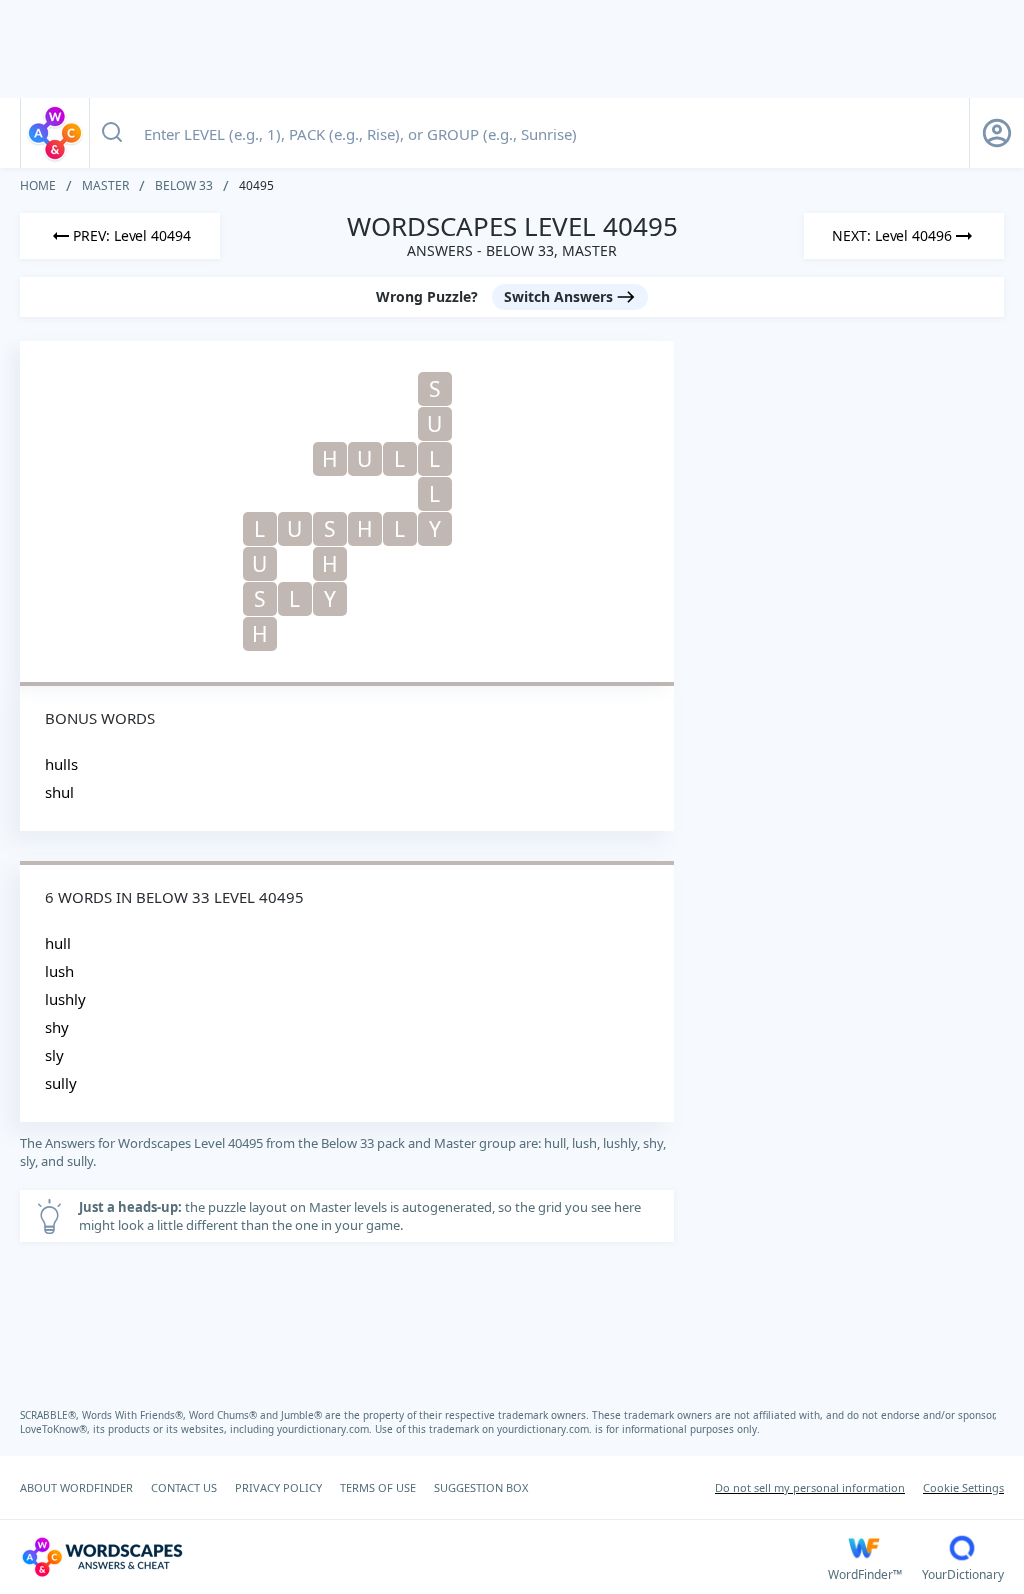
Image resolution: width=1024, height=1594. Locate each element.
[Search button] (112, 133)
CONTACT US (184, 1487)
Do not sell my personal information (810, 1487)
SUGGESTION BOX (481, 1487)
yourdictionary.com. (326, 1429)
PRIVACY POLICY (278, 1487)
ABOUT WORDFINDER (76, 1487)
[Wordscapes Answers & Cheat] (55, 133)
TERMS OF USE (378, 1487)
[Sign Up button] (997, 133)
